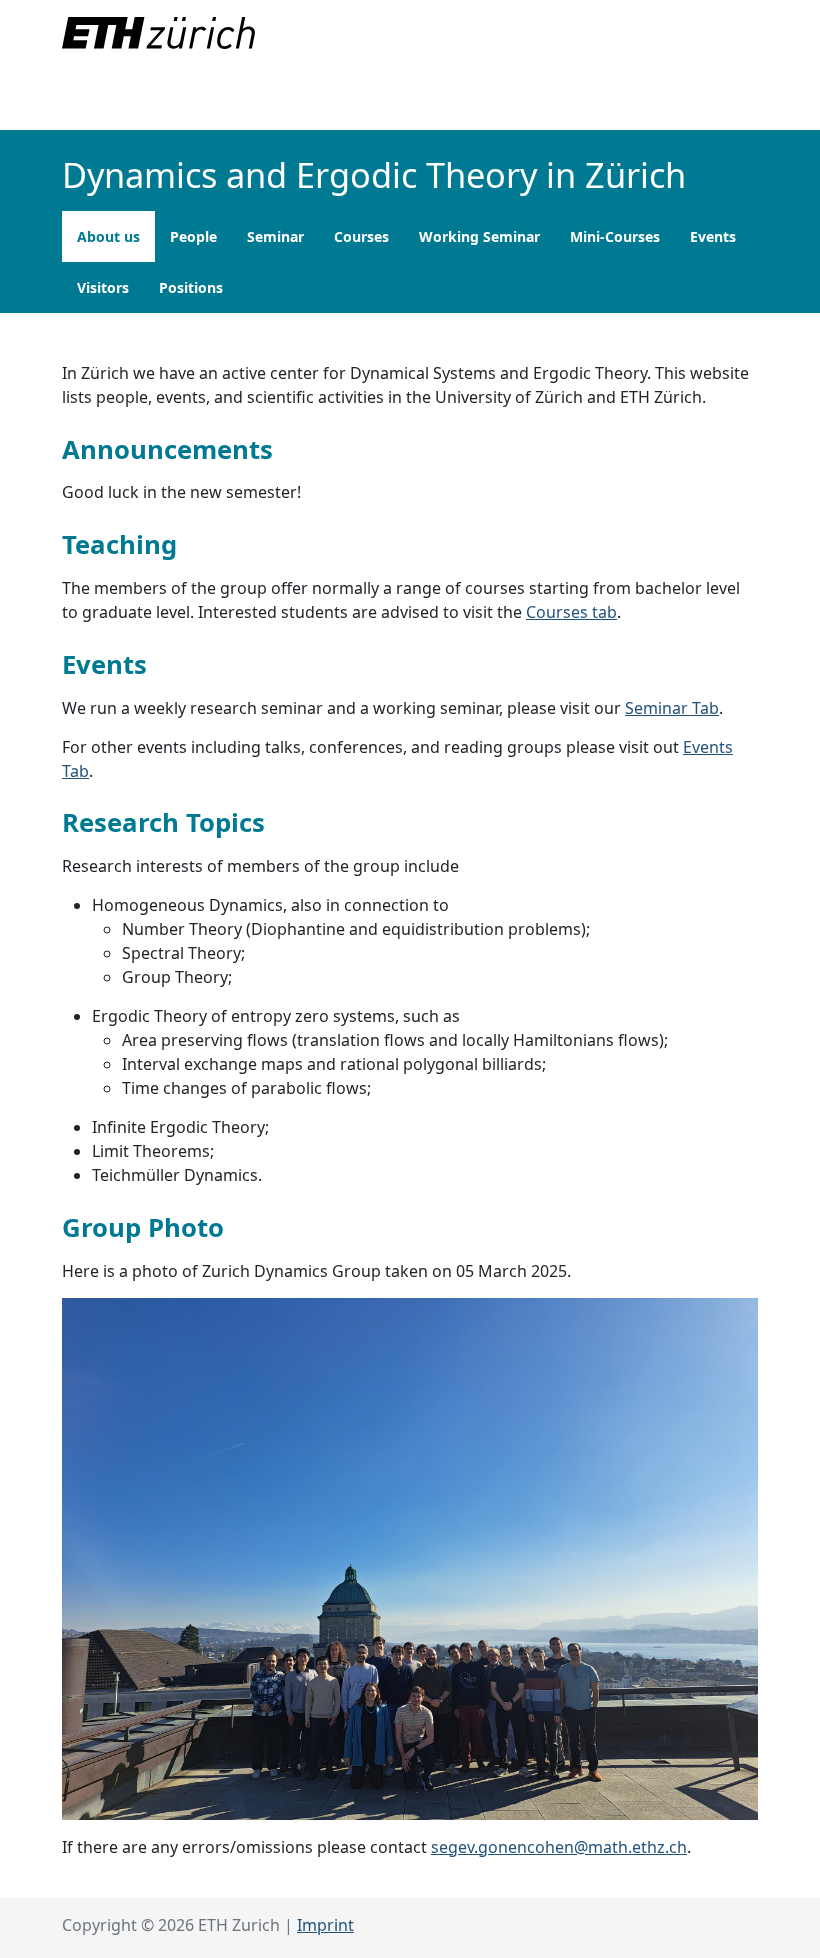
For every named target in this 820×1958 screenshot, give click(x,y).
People (193, 236)
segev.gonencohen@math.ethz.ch (559, 1847)
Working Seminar (479, 236)
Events (713, 236)
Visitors (103, 287)
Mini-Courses (615, 236)
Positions (191, 287)
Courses (361, 236)
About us (108, 236)
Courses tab (571, 612)
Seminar (275, 236)
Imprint (325, 1925)
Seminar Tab (672, 708)
